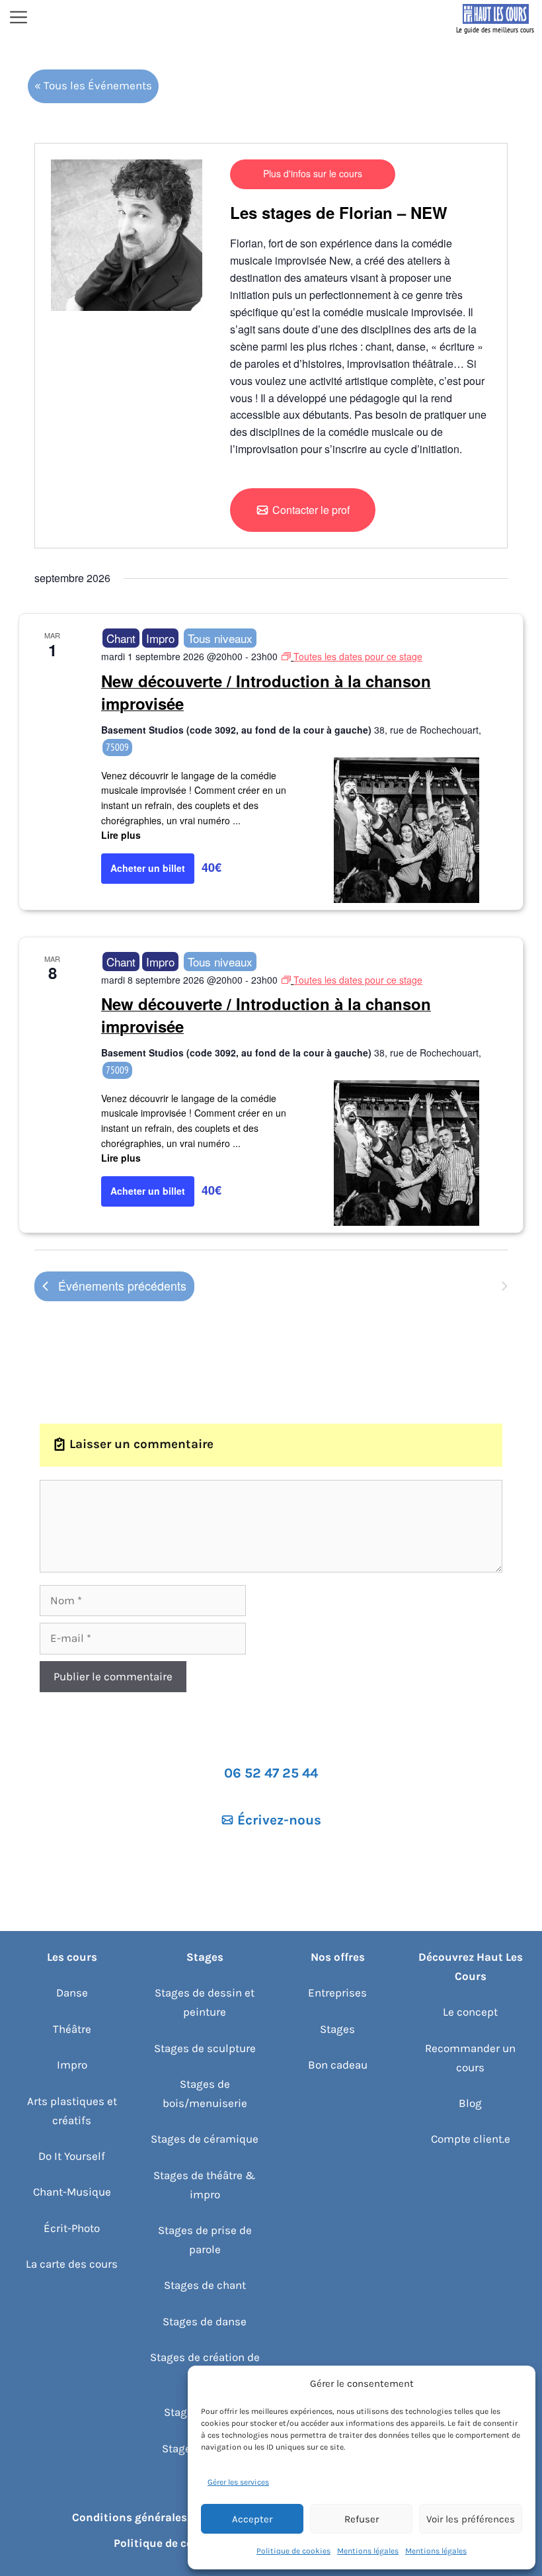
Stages (337, 2029)
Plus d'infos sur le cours (313, 173)
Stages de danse (205, 2321)
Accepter (252, 2519)
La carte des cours (72, 2264)
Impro (160, 638)
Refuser (362, 2519)
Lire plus (121, 835)
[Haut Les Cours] (496, 19)
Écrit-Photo (72, 2228)
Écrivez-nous (279, 1820)
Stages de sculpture (205, 2048)
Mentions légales (368, 2551)
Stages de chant (205, 2285)
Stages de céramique (205, 2139)
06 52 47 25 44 (271, 1773)
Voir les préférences (471, 2519)
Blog (470, 2103)
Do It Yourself (72, 2156)
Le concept (470, 2012)
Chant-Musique (72, 2192)
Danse (72, 1993)
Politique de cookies (293, 2551)
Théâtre (72, 2029)
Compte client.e (471, 2139)
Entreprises (337, 1993)
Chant (121, 638)
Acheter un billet (148, 868)
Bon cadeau (338, 2065)
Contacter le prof (311, 510)
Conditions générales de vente (153, 2517)
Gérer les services (238, 2482)
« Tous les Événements (93, 85)
